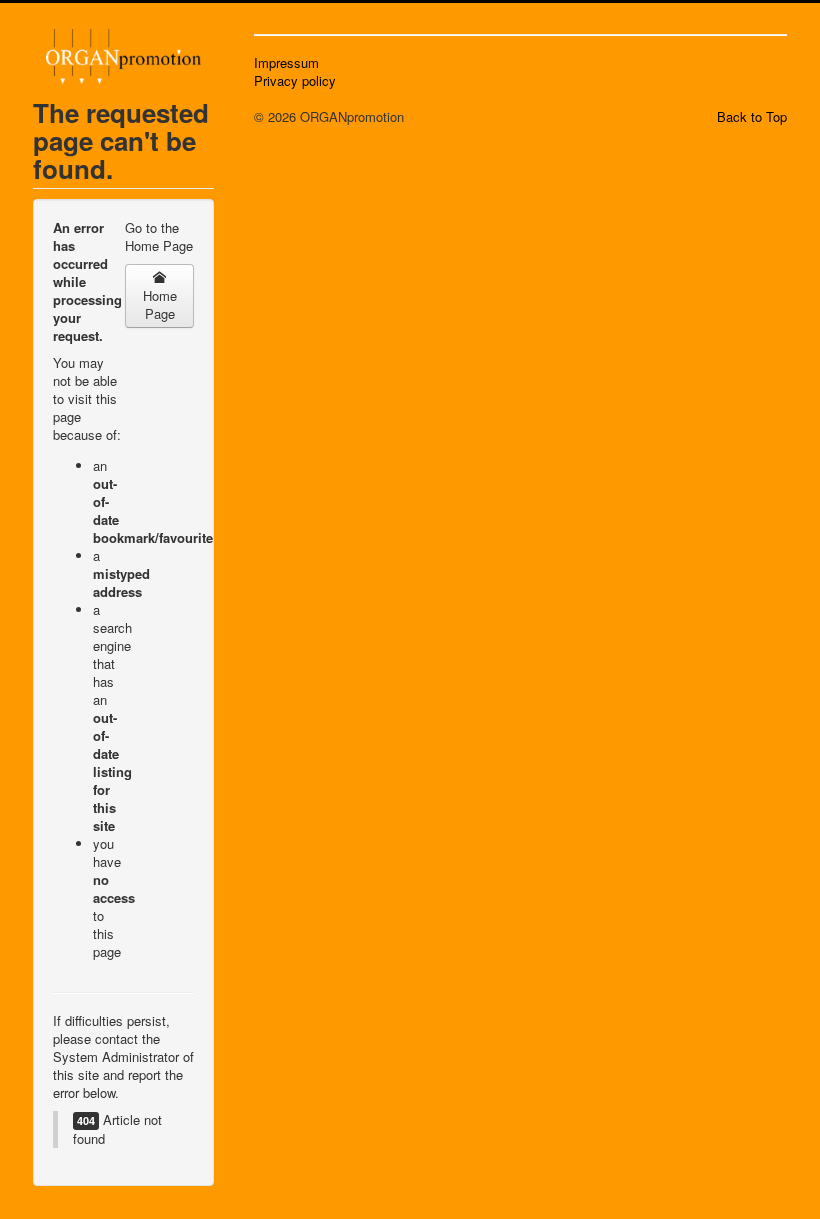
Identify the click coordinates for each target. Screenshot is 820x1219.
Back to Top (752, 116)
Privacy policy (295, 81)
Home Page (160, 304)
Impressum (286, 63)
